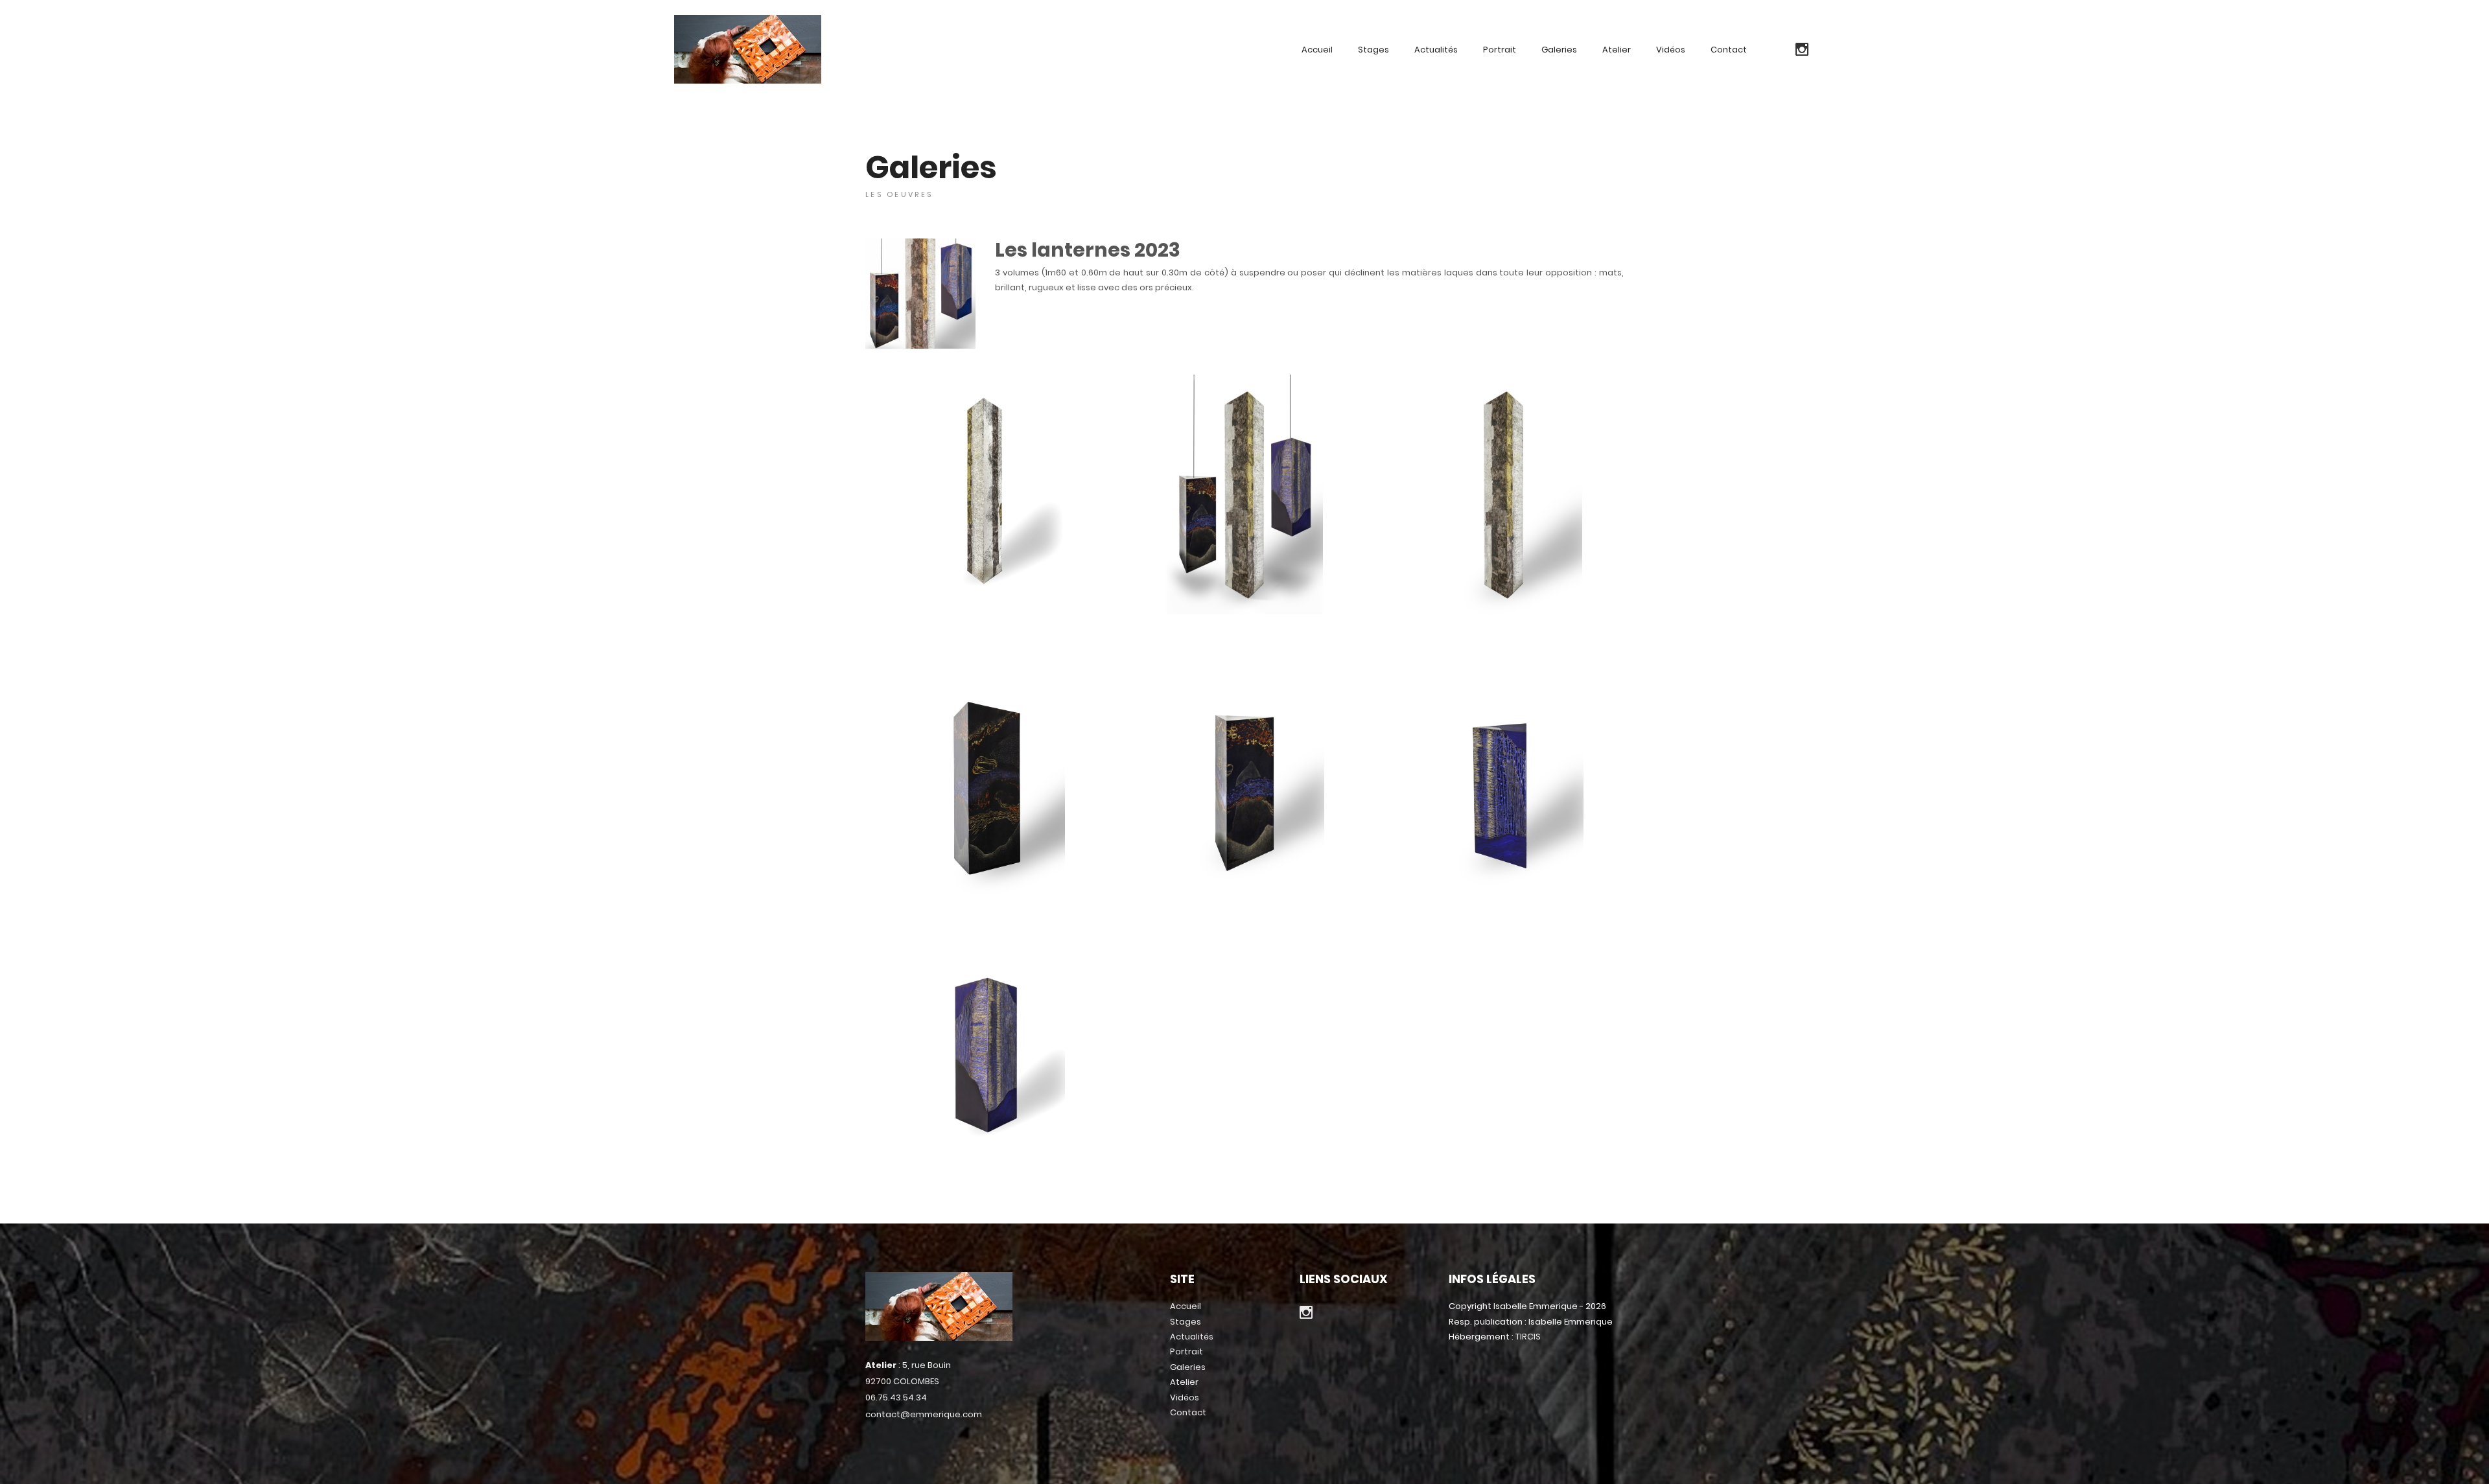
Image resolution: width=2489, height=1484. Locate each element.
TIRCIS (1528, 1337)
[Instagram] (1802, 50)
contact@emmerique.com (924, 1414)
